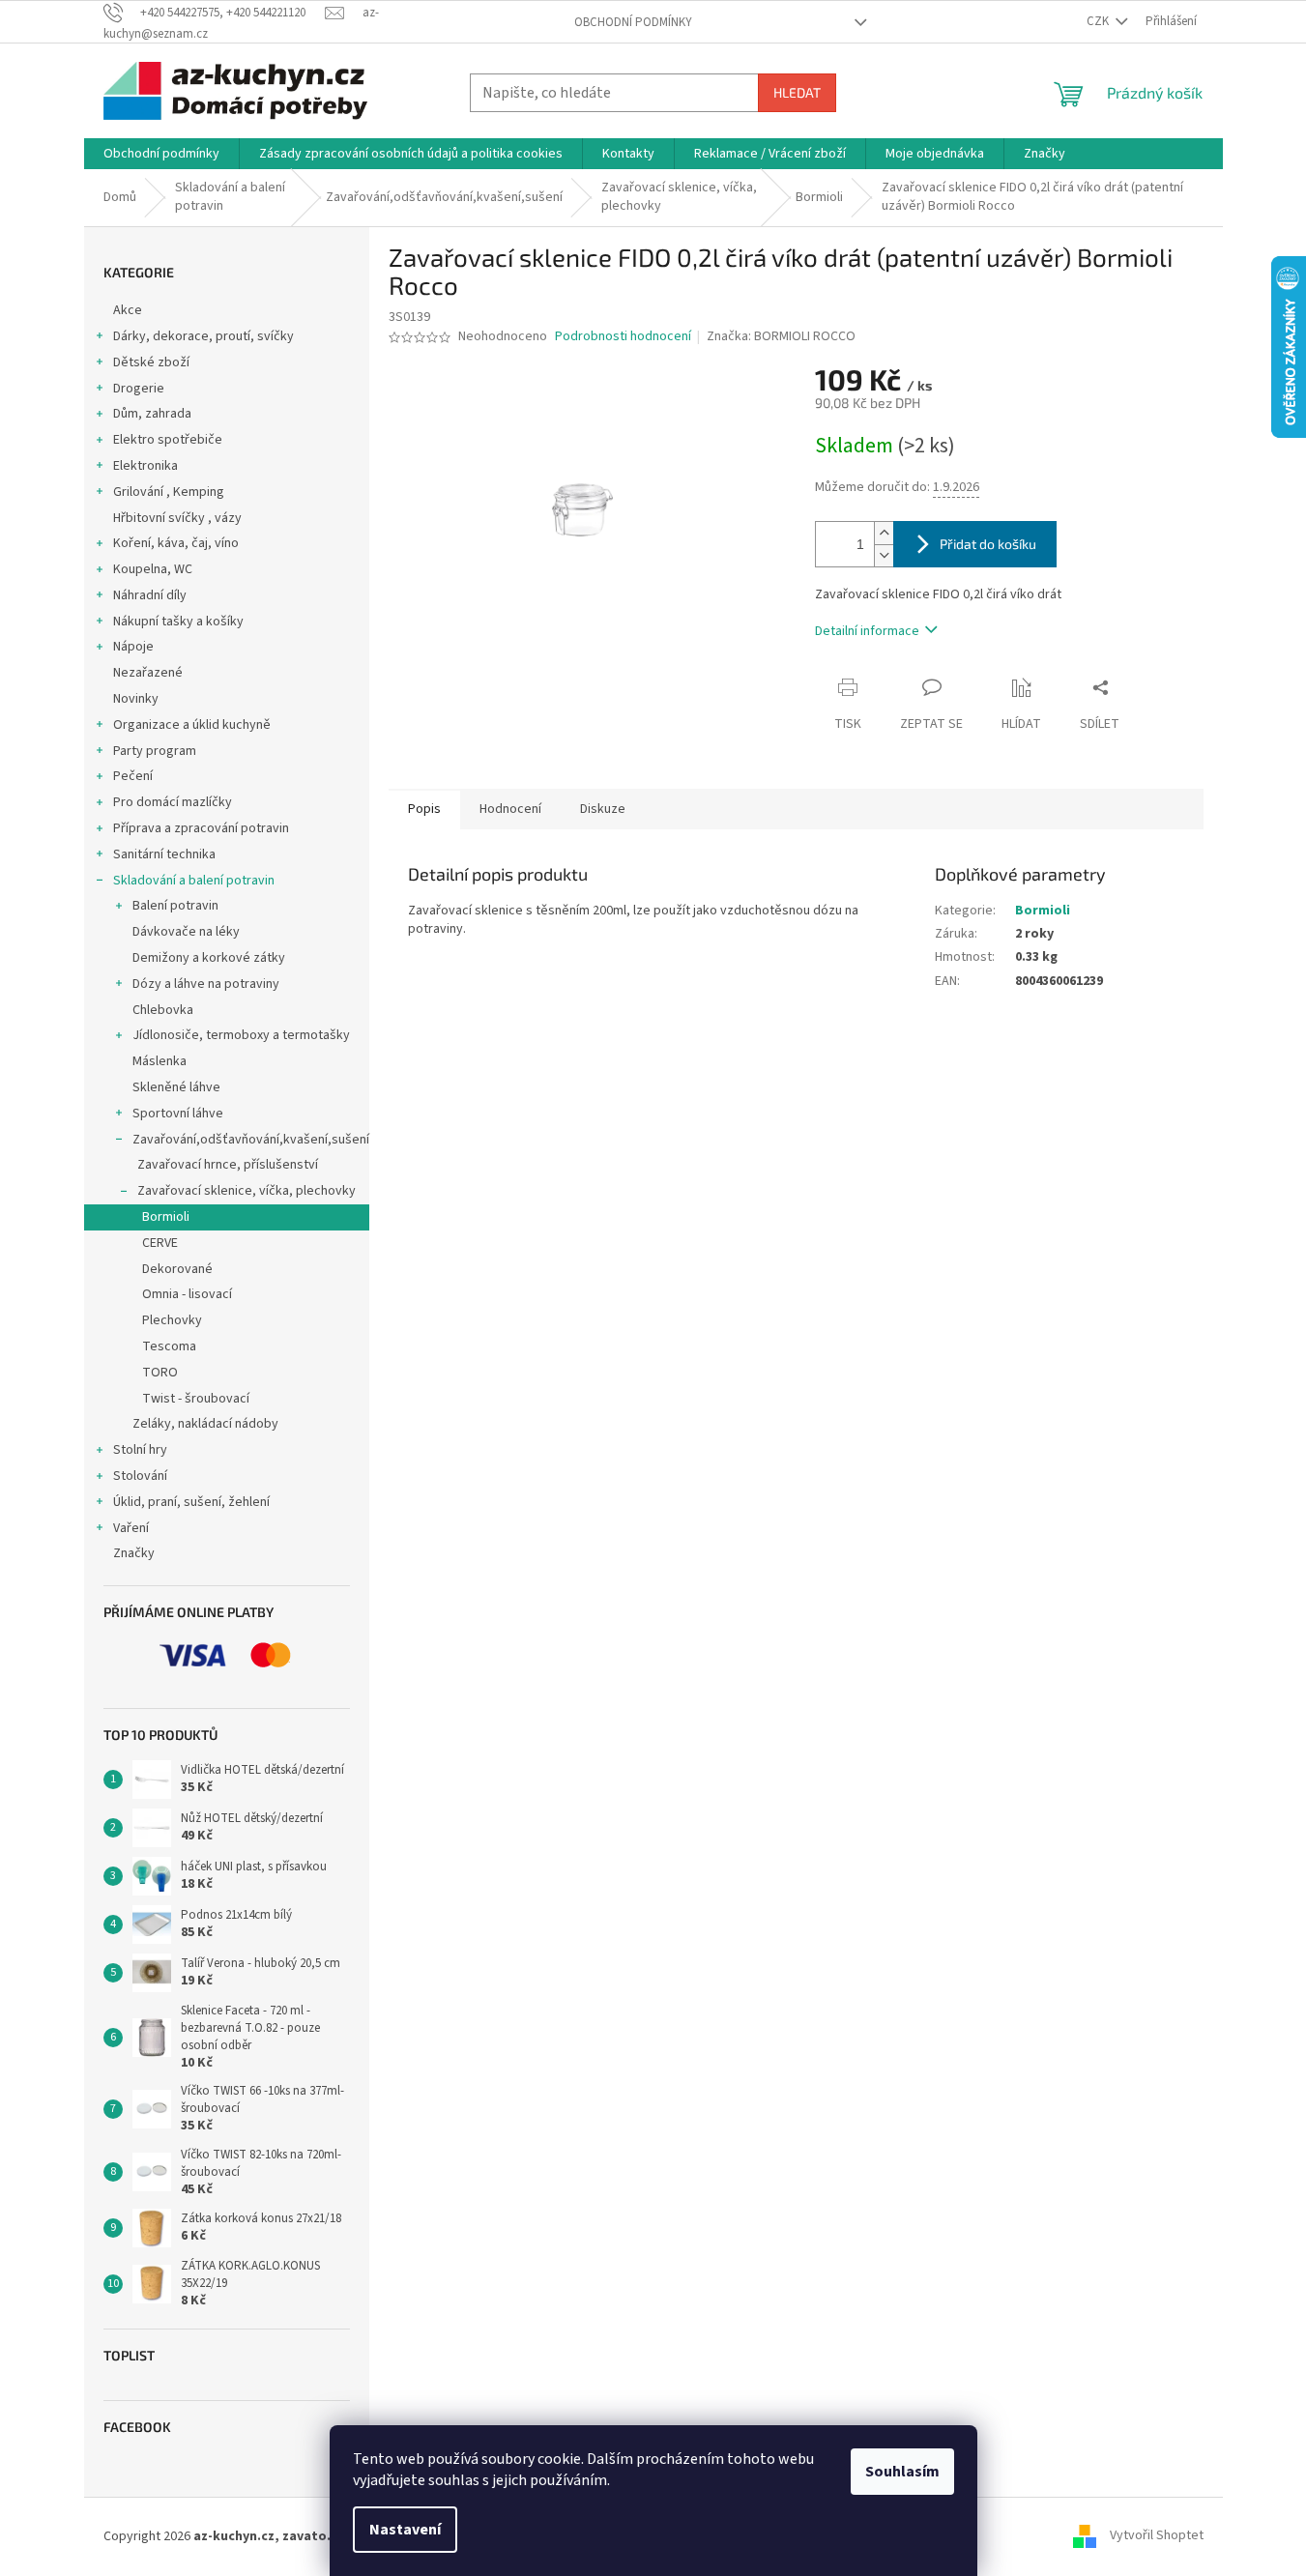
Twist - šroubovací (196, 1399)
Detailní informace (867, 631)
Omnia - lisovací (187, 1294)
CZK (1099, 21)
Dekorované (177, 1269)
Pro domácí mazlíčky (173, 802)
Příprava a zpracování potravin (201, 828)
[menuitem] (161, 154)
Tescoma (169, 1346)
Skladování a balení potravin (194, 881)
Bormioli (166, 1217)
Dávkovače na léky (186, 932)
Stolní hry (140, 1450)
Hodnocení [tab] (510, 809)
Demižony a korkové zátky (209, 958)
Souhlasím (902, 2472)
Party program (155, 751)
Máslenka (160, 1061)
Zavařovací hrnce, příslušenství (228, 1165)
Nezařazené (148, 673)
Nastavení (405, 2530)
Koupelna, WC (153, 569)
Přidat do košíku (988, 544)
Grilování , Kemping (169, 492)
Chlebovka (163, 1010)
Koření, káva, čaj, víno (176, 543)
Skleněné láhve (176, 1087)
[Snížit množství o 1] (884, 555)
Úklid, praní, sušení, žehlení (191, 1502)
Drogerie (139, 389)
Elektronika (145, 466)
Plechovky (172, 1320)
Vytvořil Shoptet (1157, 2536)
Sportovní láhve (178, 1114)
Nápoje (133, 647)
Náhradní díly (150, 595)
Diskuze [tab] (603, 809)
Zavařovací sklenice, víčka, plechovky (247, 1191)
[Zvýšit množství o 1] (884, 533)
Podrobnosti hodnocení (623, 337)
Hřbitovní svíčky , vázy (177, 518)
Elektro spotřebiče (168, 440)
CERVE (160, 1243)
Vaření (131, 1528)
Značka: (781, 336)
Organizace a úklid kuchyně (192, 725)
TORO (160, 1373)
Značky (134, 1553)
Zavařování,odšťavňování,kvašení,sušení (251, 1140)
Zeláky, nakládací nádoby (205, 1424)
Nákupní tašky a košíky (178, 622)
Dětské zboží (151, 362)
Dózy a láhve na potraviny (206, 984)
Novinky (136, 699)
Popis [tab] (424, 809)
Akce (128, 310)
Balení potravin (175, 906)
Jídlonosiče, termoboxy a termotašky (241, 1035)
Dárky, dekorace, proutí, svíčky (203, 336)
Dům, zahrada (152, 414)
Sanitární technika (164, 854)
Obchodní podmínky (633, 22)
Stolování (140, 1476)
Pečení (133, 776)
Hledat (797, 92)
